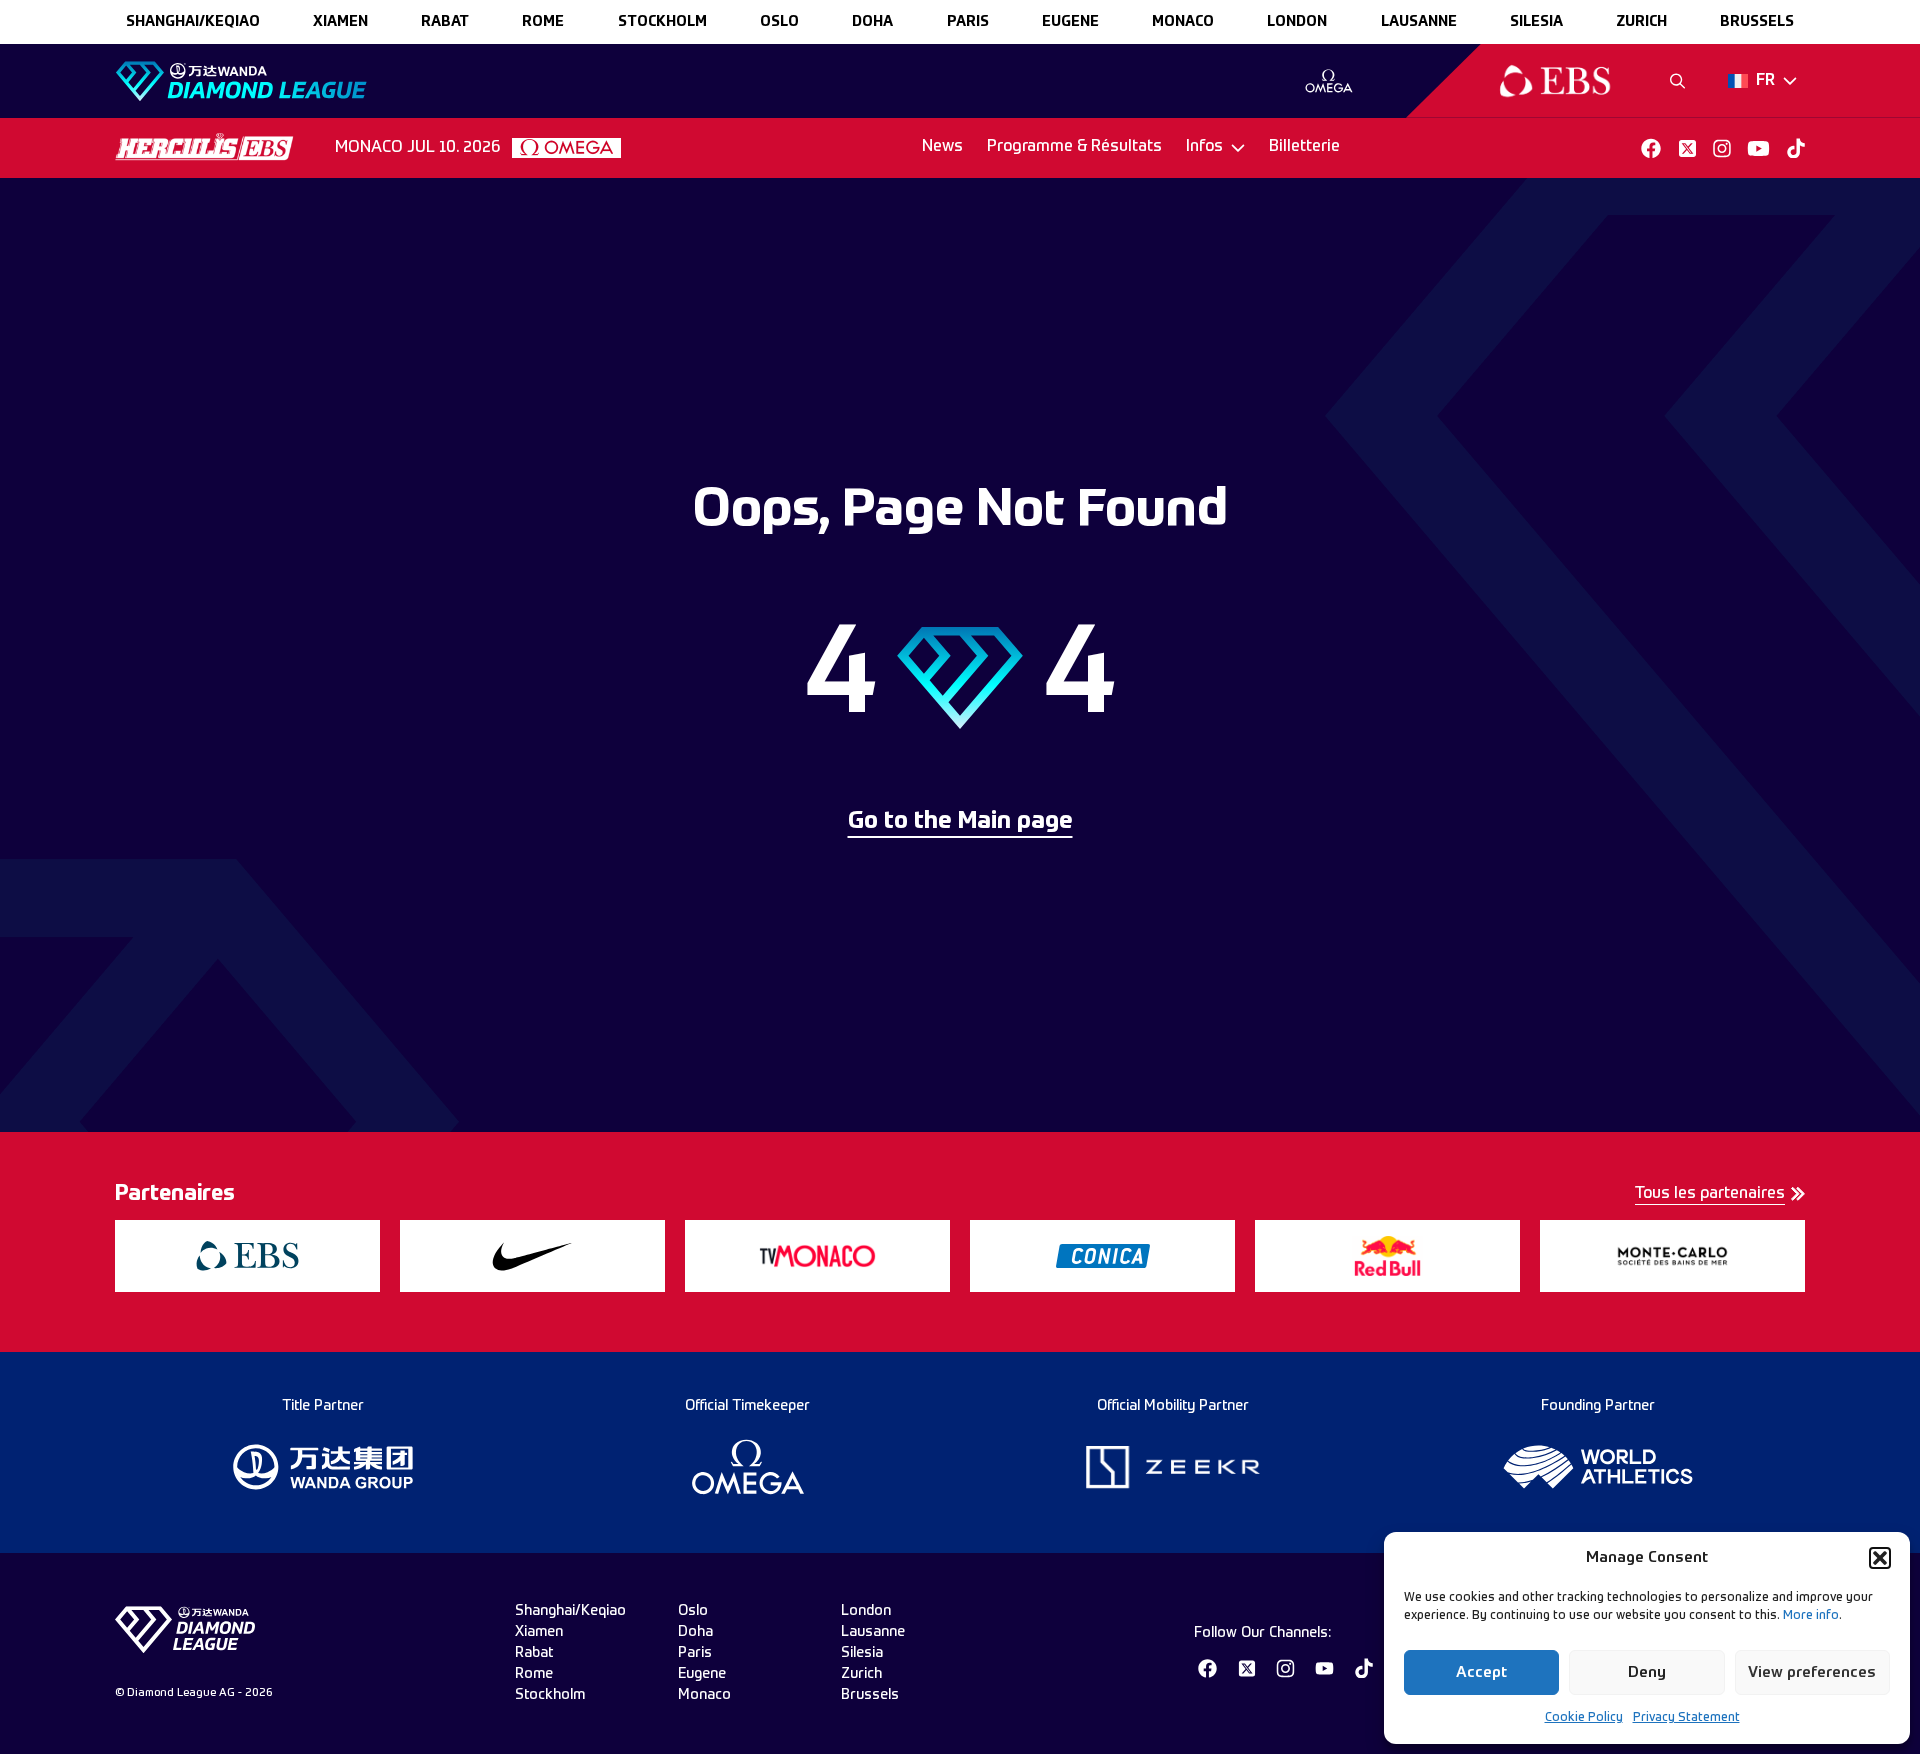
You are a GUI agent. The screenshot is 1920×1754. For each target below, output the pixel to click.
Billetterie (1304, 147)
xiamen (340, 22)
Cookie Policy (1584, 1718)
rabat (445, 22)
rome (543, 22)
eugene (1070, 22)
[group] (1328, 81)
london (1297, 22)
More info (1811, 1616)
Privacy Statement (1686, 1718)
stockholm (662, 22)
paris (968, 22)
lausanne (1419, 22)
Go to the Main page (960, 822)
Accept (1481, 1672)
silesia (1536, 22)
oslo (779, 22)
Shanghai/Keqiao (193, 22)
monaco (1183, 22)
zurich (1641, 22)
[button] (1880, 1558)
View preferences (1812, 1672)
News (942, 147)
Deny (1647, 1672)
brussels (1757, 22)
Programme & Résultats (1074, 147)
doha (872, 22)
